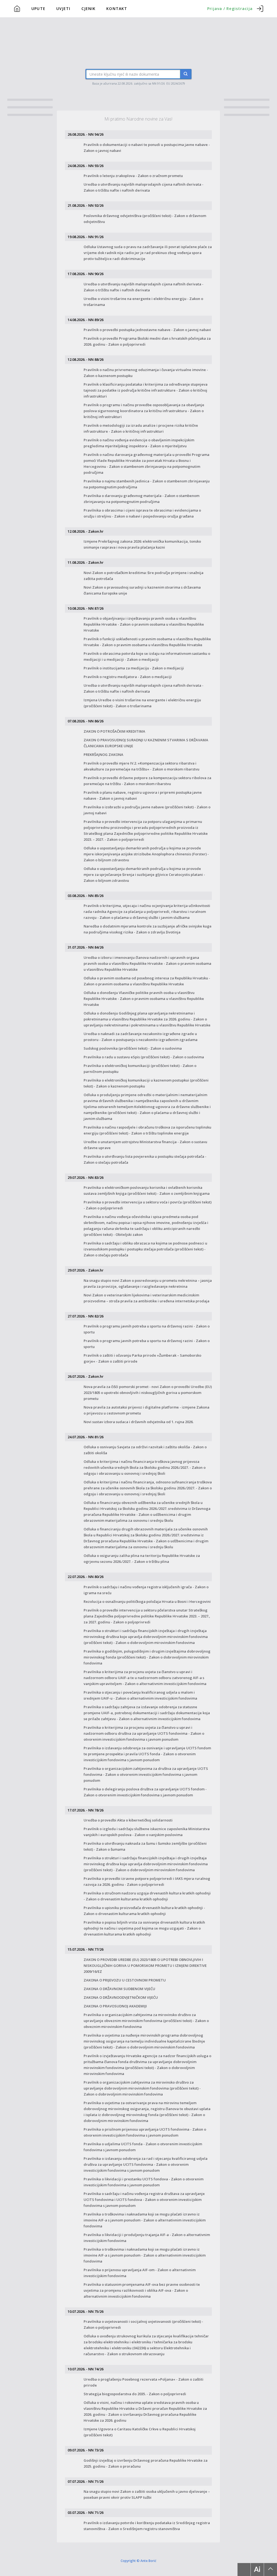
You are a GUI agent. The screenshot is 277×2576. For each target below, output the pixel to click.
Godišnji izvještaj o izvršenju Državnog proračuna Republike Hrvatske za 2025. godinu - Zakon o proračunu (146, 2463)
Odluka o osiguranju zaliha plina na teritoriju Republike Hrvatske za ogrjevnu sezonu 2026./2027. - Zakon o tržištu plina (142, 1559)
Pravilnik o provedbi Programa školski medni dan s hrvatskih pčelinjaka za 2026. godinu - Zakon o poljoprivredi (147, 341)
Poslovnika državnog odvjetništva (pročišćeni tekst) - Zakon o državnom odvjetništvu (145, 219)
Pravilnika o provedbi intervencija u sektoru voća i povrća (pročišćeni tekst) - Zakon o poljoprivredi (148, 1205)
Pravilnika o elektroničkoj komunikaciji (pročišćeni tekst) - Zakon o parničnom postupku (140, 1069)
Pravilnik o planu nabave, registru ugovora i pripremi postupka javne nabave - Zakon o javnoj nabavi (143, 795)
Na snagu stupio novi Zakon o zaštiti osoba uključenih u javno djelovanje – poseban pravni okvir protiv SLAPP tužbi (147, 2494)
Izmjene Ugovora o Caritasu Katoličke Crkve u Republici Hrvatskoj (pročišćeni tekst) (140, 2432)
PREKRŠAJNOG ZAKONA (103, 755)
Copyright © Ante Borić (138, 2561)
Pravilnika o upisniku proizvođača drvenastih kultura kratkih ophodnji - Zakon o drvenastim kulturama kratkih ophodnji (144, 1911)
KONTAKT (117, 9)
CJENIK (89, 9)
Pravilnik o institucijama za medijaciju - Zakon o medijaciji (134, 668)
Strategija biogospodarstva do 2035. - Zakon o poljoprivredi (135, 2394)
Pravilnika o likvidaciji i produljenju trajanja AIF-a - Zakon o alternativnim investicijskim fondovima (147, 2238)
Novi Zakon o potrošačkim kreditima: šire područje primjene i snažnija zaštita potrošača (144, 576)
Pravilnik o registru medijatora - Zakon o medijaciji (128, 677)
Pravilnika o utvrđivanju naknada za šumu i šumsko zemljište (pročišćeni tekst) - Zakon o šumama (145, 1846)
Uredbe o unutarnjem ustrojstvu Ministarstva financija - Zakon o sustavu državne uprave (145, 1145)
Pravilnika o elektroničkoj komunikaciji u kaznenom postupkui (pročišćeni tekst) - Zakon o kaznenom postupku (146, 1083)
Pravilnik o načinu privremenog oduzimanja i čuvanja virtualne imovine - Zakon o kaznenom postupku (146, 373)
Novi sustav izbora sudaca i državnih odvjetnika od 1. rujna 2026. (138, 1422)
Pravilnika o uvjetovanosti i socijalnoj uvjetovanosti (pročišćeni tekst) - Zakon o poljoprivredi (143, 2324)
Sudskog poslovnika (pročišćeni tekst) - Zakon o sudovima (133, 1048)
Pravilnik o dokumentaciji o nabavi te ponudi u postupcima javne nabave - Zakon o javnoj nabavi (147, 148)
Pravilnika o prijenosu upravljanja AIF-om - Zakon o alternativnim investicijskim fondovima (140, 2273)
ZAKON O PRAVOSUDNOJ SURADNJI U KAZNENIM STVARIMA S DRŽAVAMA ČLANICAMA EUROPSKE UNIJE (146, 743)
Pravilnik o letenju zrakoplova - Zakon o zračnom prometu (133, 176)
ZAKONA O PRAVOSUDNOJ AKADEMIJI (115, 2006)
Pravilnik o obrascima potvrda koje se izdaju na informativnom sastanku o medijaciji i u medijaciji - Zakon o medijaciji (147, 656)
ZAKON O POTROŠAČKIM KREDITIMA (114, 731)
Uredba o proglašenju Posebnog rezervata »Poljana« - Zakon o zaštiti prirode (144, 2382)
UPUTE (38, 9)
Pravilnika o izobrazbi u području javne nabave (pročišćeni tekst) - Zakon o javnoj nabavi (147, 810)
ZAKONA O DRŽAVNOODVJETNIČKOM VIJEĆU (121, 1997)
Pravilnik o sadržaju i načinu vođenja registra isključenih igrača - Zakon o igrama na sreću (146, 1590)
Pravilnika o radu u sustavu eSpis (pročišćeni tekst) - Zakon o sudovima (144, 1057)
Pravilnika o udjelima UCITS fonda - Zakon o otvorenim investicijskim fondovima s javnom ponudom (143, 2147)
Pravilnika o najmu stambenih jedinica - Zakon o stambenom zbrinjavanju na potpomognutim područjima (147, 484)
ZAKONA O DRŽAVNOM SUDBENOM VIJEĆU (119, 1989)
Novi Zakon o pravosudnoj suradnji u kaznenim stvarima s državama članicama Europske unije (142, 590)
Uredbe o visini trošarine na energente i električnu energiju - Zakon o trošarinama (143, 302)
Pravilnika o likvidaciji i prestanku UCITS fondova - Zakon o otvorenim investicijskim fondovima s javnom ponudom (144, 2182)
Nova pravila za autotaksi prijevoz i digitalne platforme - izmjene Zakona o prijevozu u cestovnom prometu (146, 1410)
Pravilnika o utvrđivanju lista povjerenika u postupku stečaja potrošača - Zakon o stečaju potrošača (145, 1159)
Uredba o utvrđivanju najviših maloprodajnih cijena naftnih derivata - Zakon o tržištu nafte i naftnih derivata (144, 187)
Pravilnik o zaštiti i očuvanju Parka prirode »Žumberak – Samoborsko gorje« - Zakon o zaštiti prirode (142, 1358)
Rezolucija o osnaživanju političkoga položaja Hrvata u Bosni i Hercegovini (147, 1601)
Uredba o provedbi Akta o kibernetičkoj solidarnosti (128, 1820)
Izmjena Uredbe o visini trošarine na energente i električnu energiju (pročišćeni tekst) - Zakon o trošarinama (142, 703)
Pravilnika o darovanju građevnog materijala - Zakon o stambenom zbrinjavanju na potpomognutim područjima (141, 499)
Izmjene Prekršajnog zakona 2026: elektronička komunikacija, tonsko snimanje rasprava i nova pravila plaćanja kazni (142, 544)
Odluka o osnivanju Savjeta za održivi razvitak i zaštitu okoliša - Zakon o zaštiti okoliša (145, 1450)
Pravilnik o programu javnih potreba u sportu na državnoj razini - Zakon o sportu (147, 1329)
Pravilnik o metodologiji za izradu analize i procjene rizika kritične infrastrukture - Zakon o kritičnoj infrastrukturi (141, 428)
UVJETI (63, 9)
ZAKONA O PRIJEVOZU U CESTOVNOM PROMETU (125, 1980)
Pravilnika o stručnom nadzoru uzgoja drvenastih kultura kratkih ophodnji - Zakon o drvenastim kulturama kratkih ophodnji (147, 1896)
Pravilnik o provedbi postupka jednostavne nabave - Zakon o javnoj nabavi (147, 330)
